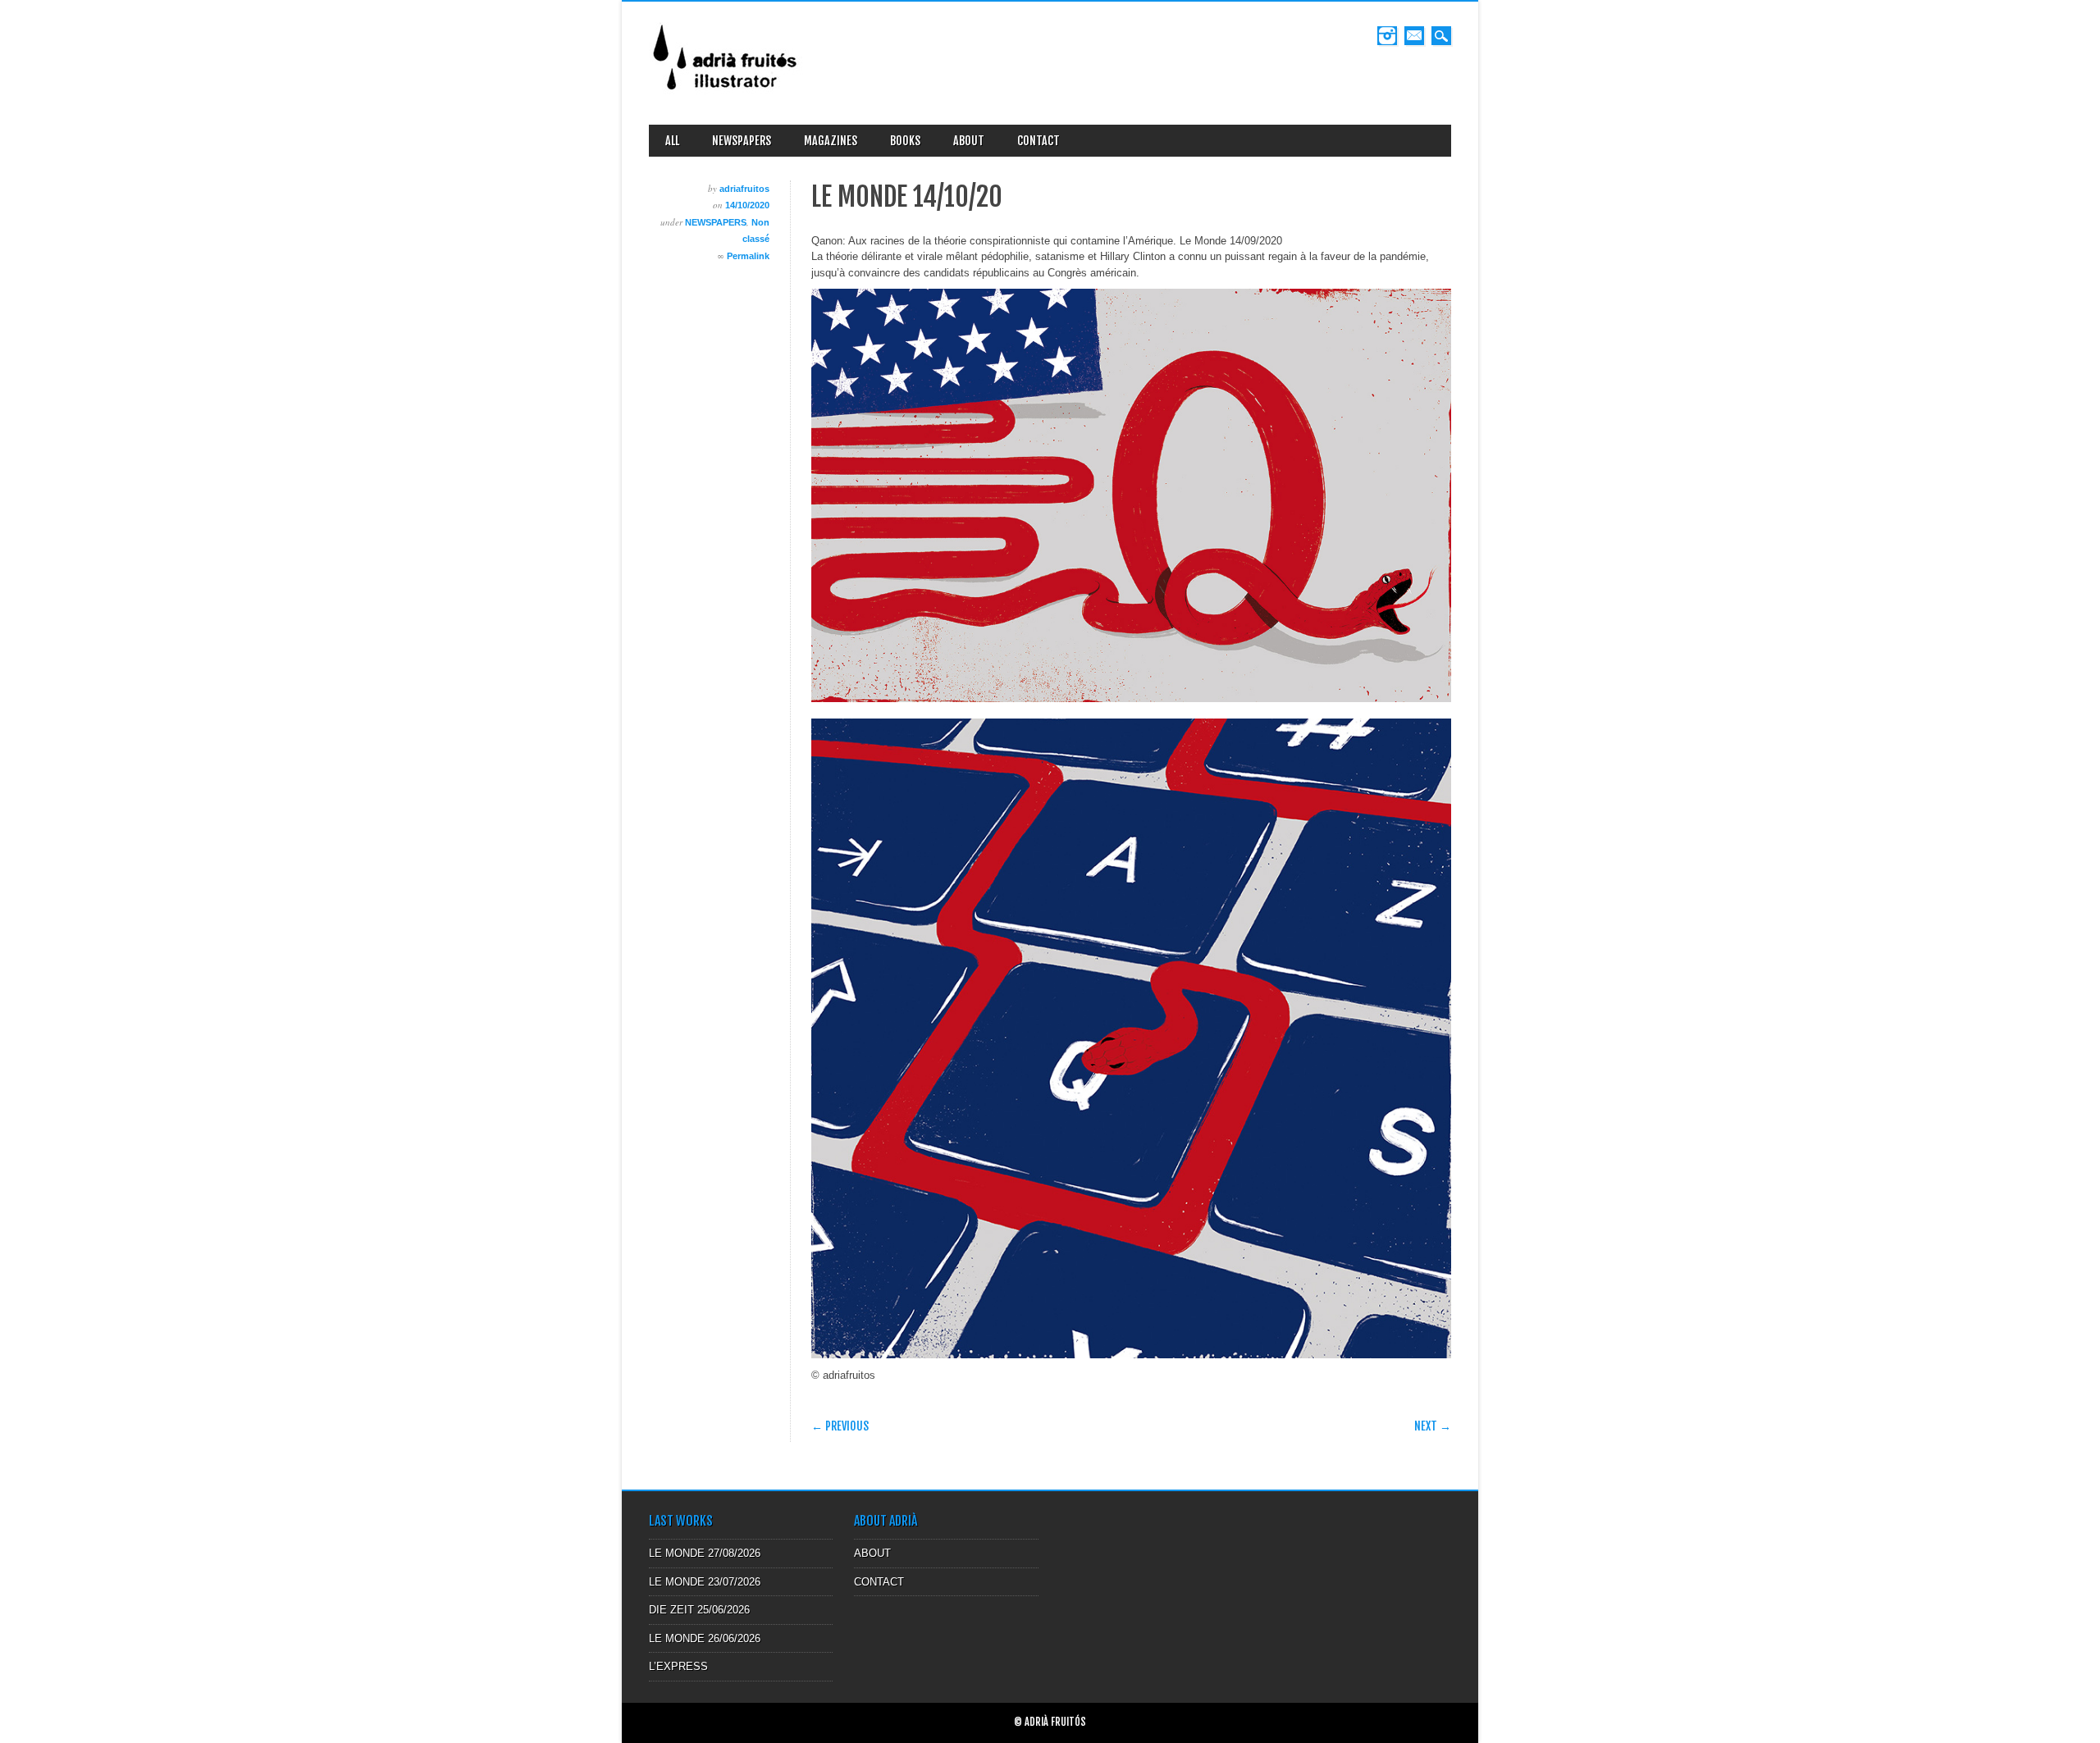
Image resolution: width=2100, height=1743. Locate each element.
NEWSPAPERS (742, 141)
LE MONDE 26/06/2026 (705, 1638)
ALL (672, 141)
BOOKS (905, 141)
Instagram (1387, 36)
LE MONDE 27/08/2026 (705, 1553)
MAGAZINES (831, 141)
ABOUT (969, 141)
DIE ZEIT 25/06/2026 (699, 1610)
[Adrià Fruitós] (726, 96)
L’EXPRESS (678, 1666)
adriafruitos (744, 189)
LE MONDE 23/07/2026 (705, 1582)
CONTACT (1039, 141)
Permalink (748, 256)
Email (1414, 36)
